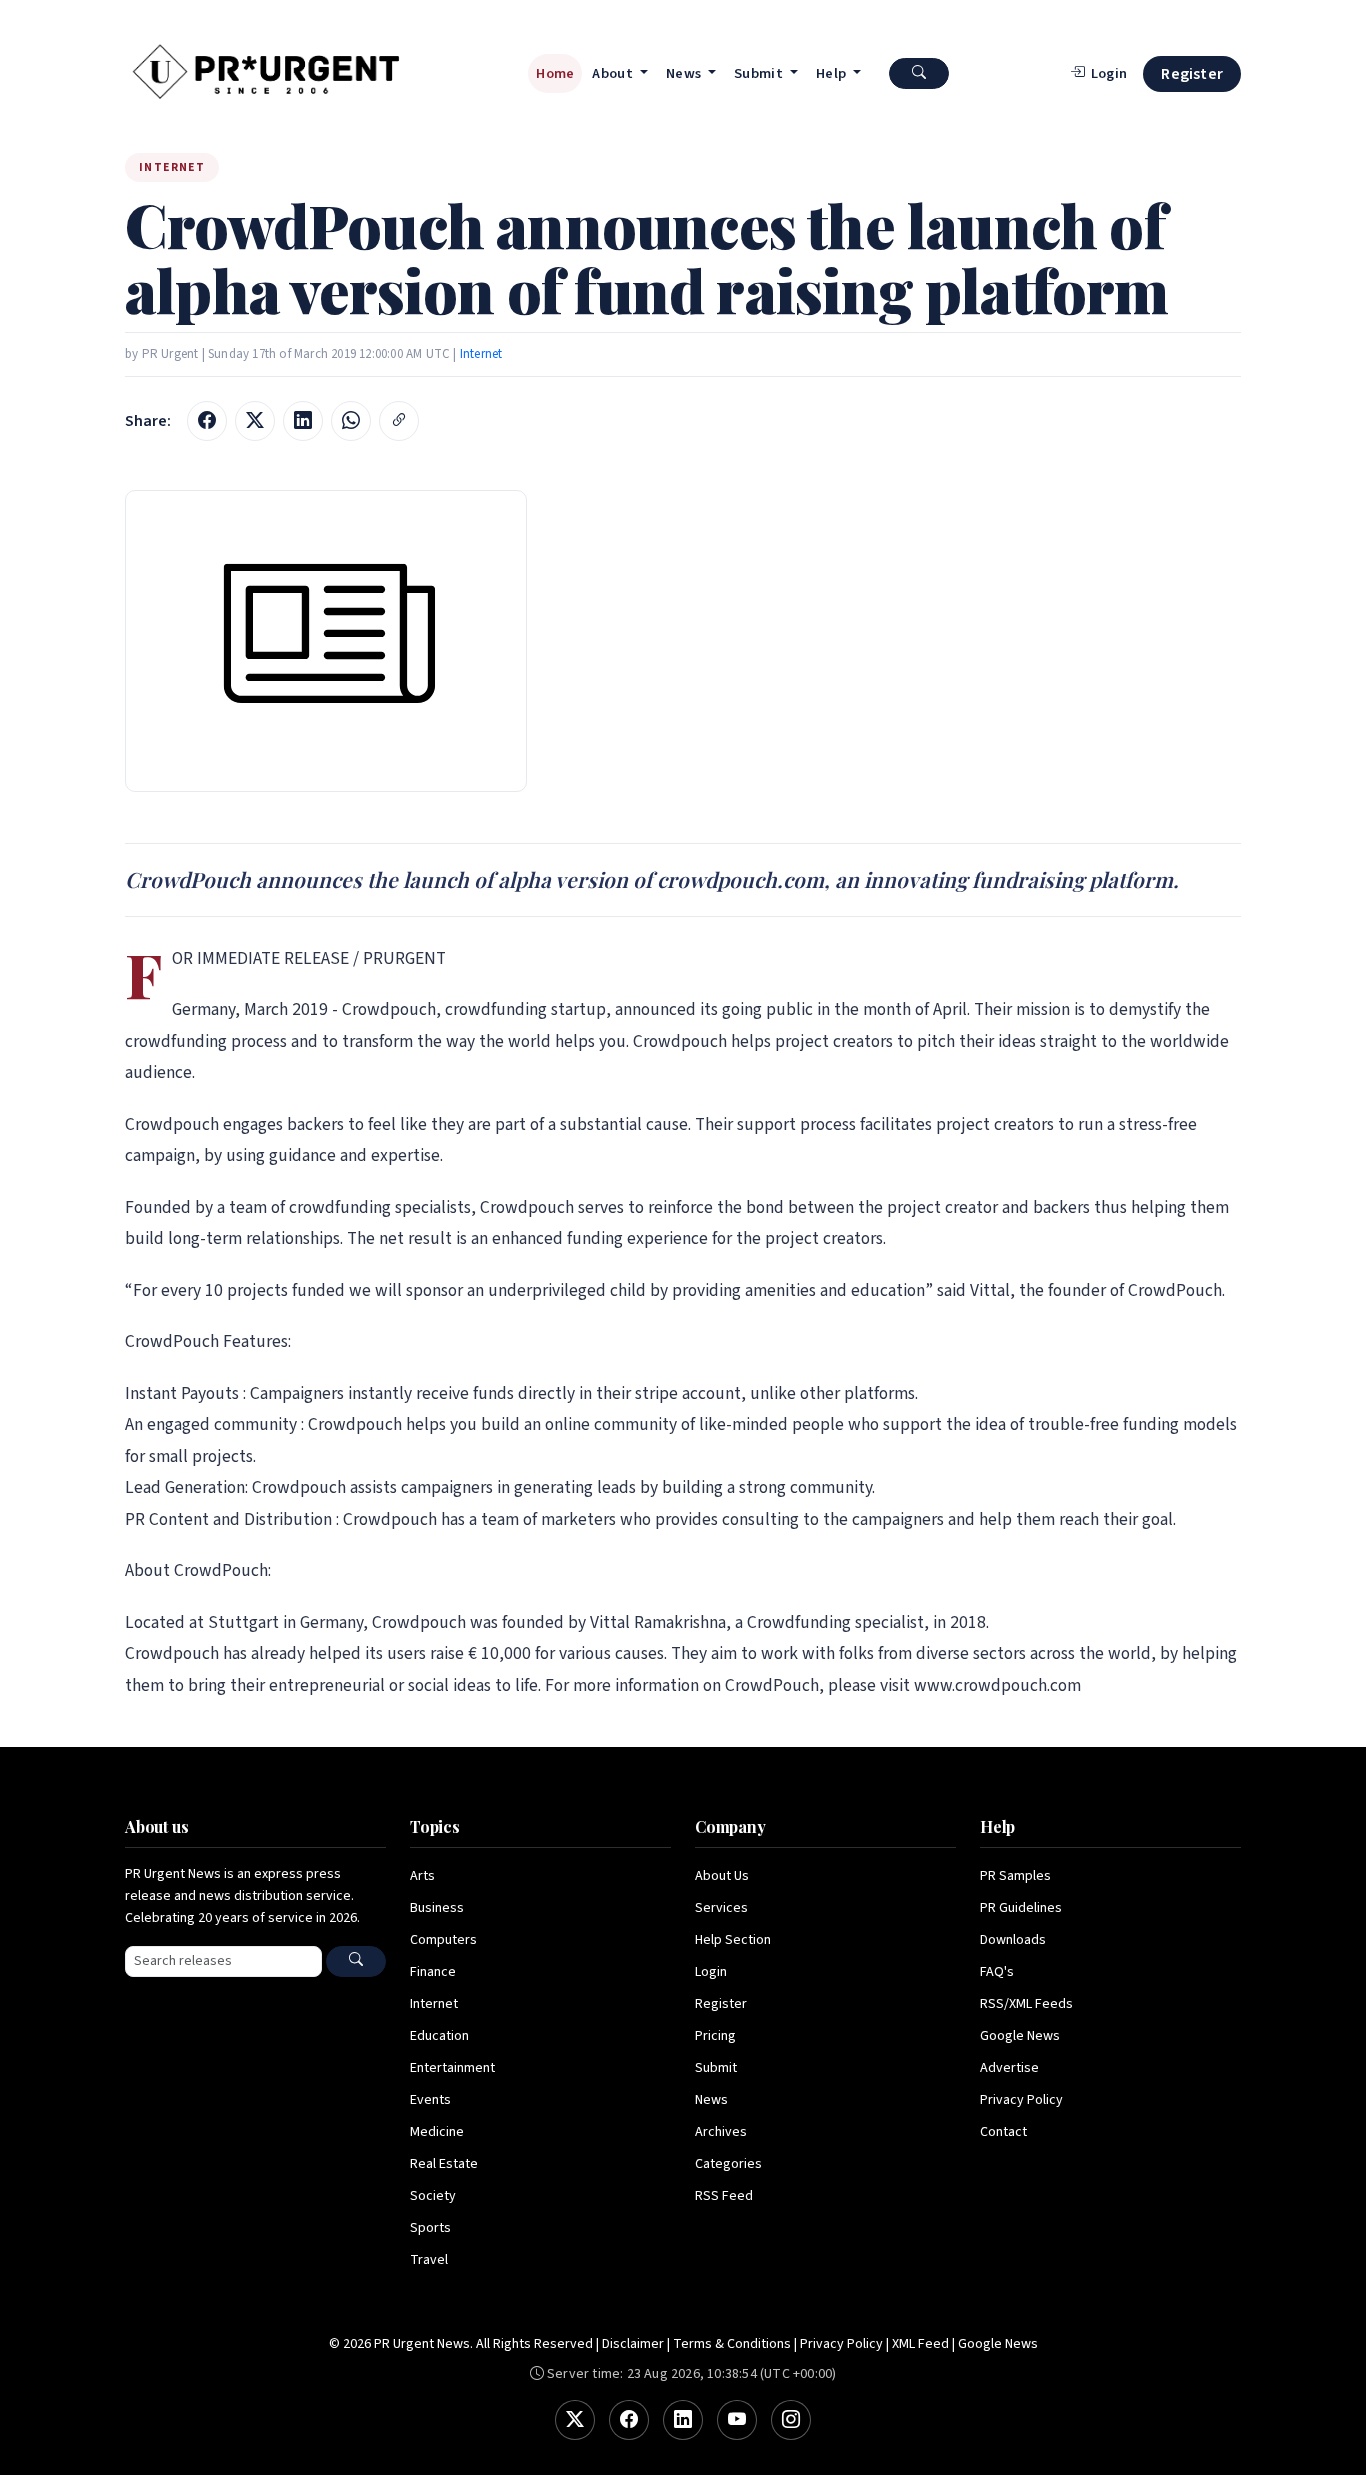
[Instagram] (791, 2420)
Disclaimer (633, 2344)
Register (1192, 74)
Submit (716, 2068)
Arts (422, 1876)
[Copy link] (399, 421)
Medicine (437, 2132)
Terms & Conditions (732, 2344)
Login (711, 1972)
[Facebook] (629, 2420)
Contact (1003, 2132)
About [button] (614, 73)
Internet (481, 354)
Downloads (1013, 1940)
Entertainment (452, 2068)
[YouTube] (737, 2420)
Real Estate (444, 2164)
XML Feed (920, 2344)
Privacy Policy (1021, 2100)
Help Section (733, 1940)
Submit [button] (760, 73)
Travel (429, 2260)
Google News (1020, 2036)
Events (430, 2100)
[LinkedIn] (683, 2420)
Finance (433, 1972)
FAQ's (997, 1972)
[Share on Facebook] (207, 421)
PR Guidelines (1021, 1908)
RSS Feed (724, 2196)
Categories (728, 2164)
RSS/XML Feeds (1026, 2004)
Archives (721, 2132)
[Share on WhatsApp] (351, 421)
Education (439, 2036)
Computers (443, 1940)
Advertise (1009, 2068)
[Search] (356, 1961)
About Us (722, 1876)
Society (433, 2196)
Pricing (715, 2036)
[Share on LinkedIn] (303, 421)
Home (555, 73)
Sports (430, 2228)
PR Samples (1015, 1876)
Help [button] (833, 73)
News (711, 2100)
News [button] (685, 73)
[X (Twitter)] (575, 2420)
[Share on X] (255, 421)
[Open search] (919, 73)
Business (437, 1908)
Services (721, 1908)
